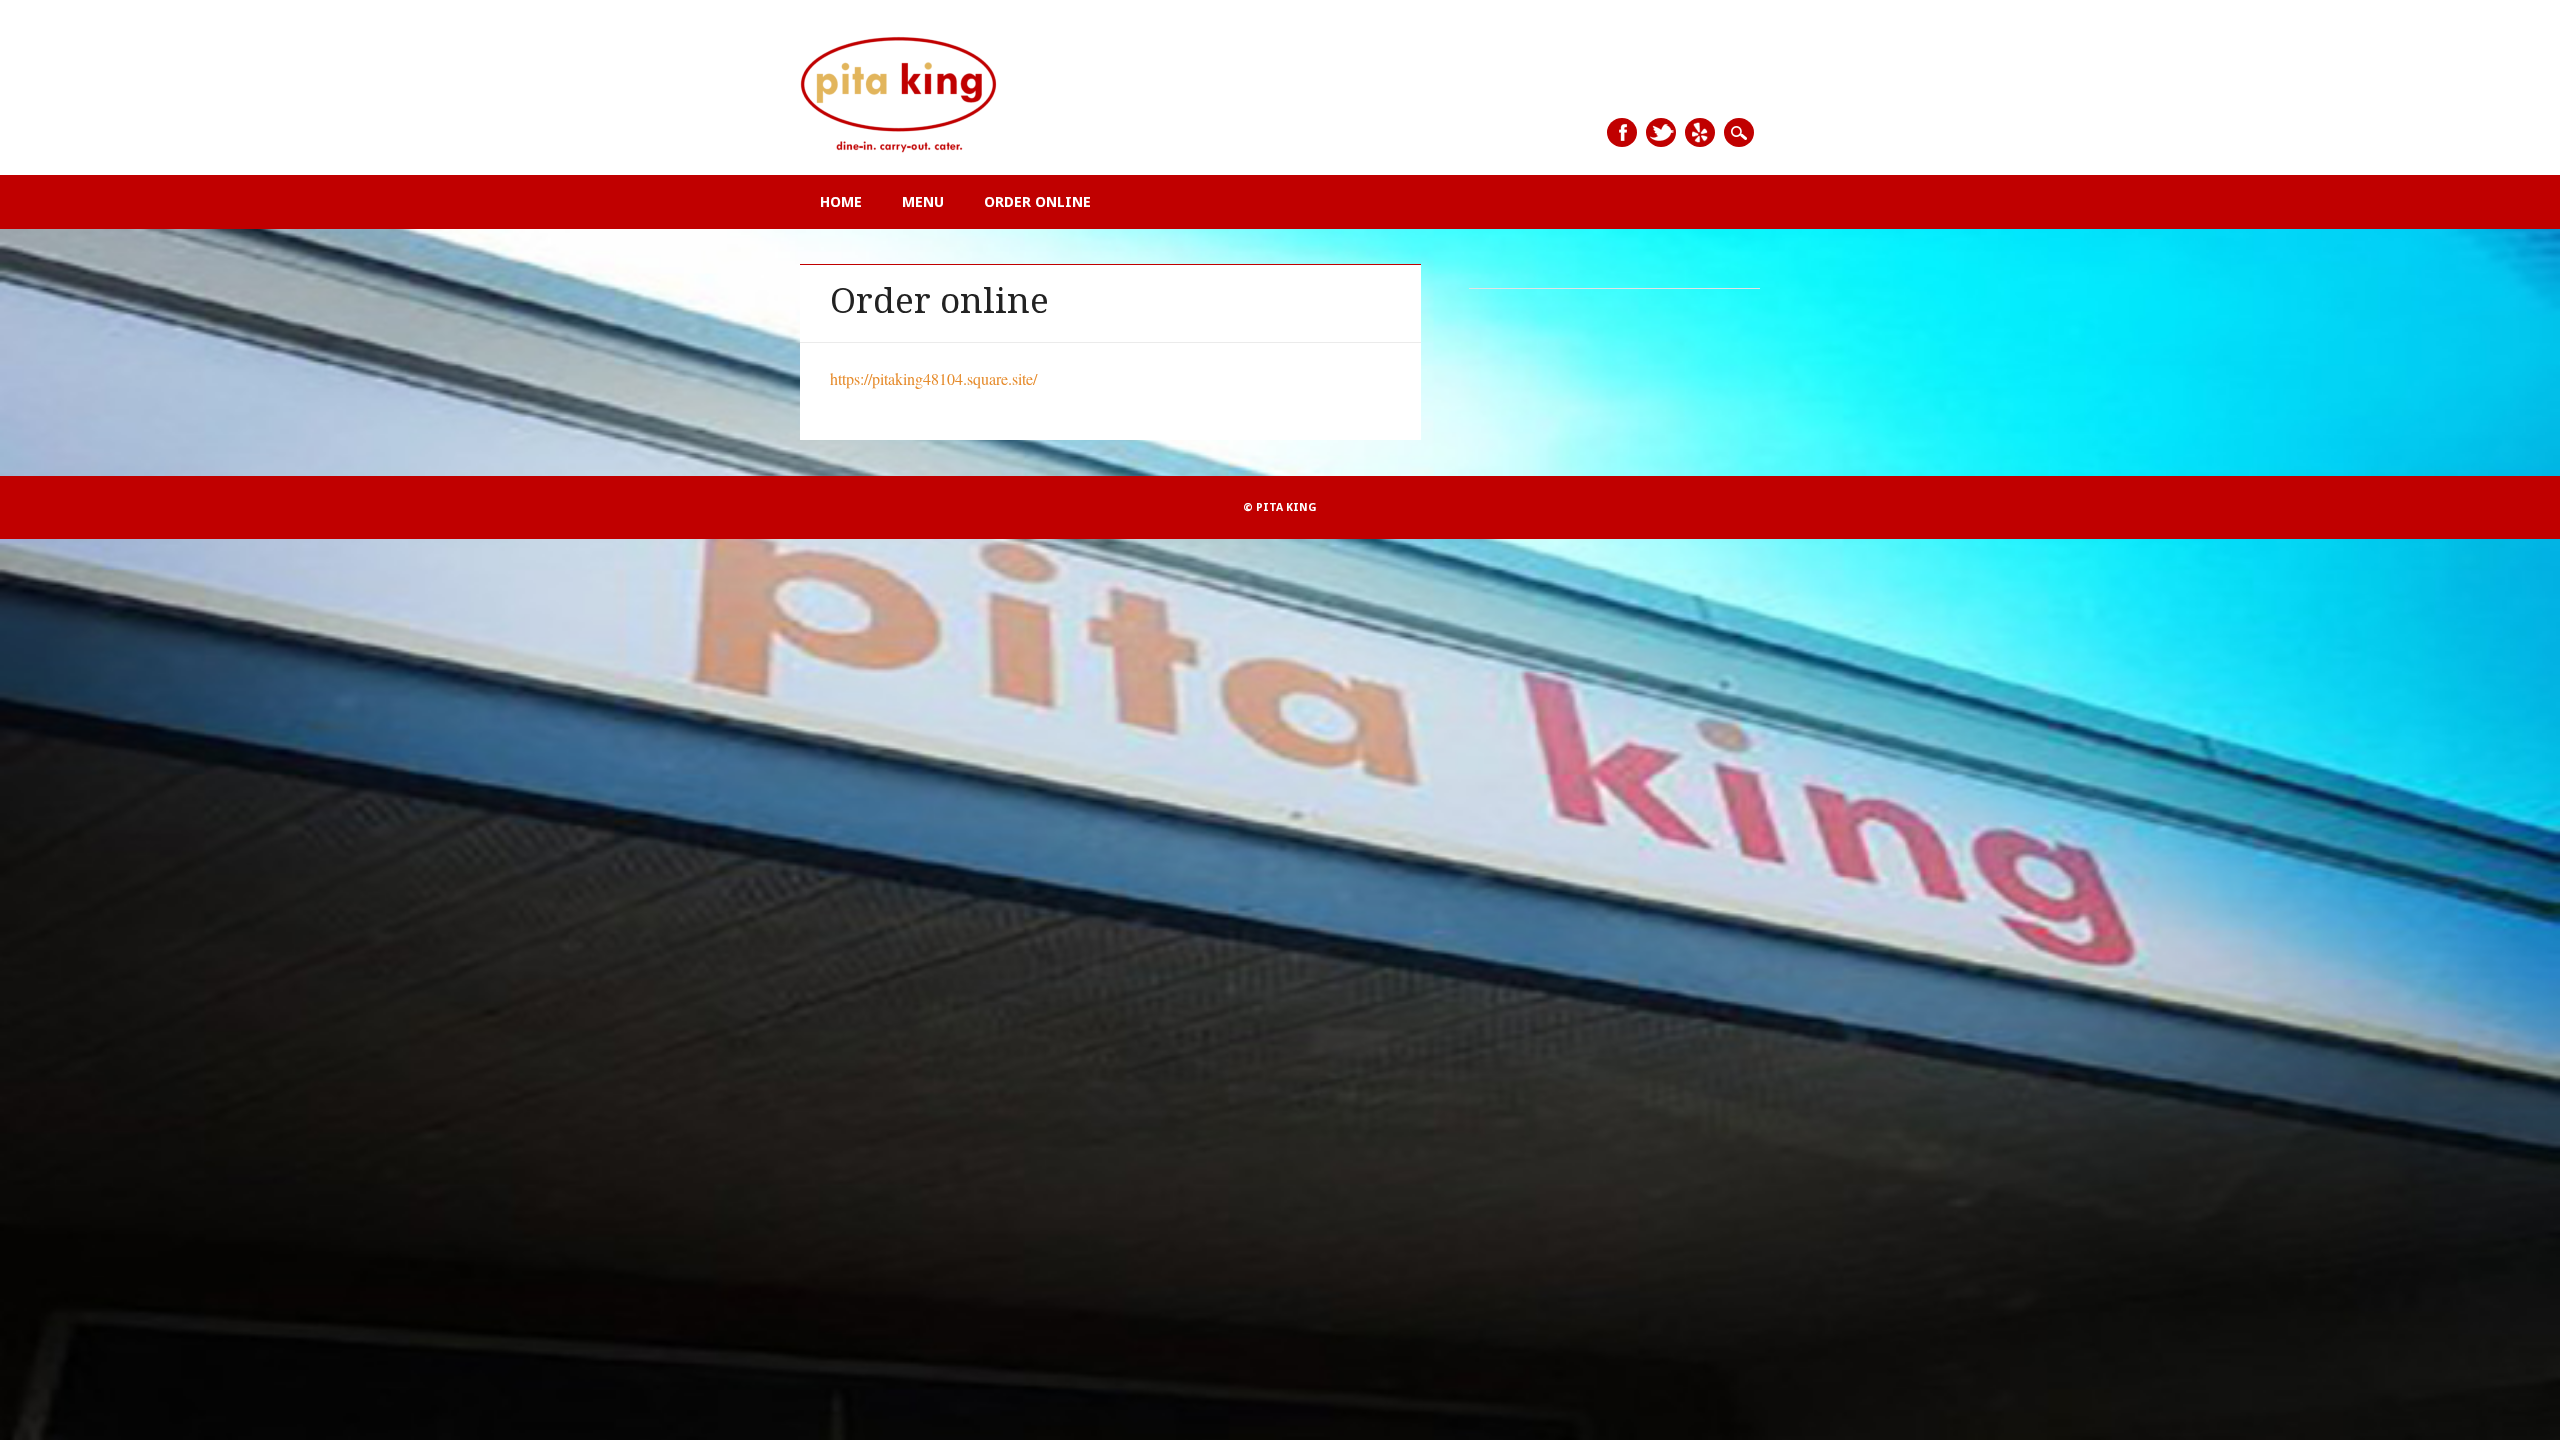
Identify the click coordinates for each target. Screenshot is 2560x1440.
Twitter (1661, 132)
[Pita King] (900, 152)
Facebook (1622, 132)
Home (841, 202)
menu (923, 202)
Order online (1037, 202)
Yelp (1700, 132)
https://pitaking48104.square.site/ (933, 378)
